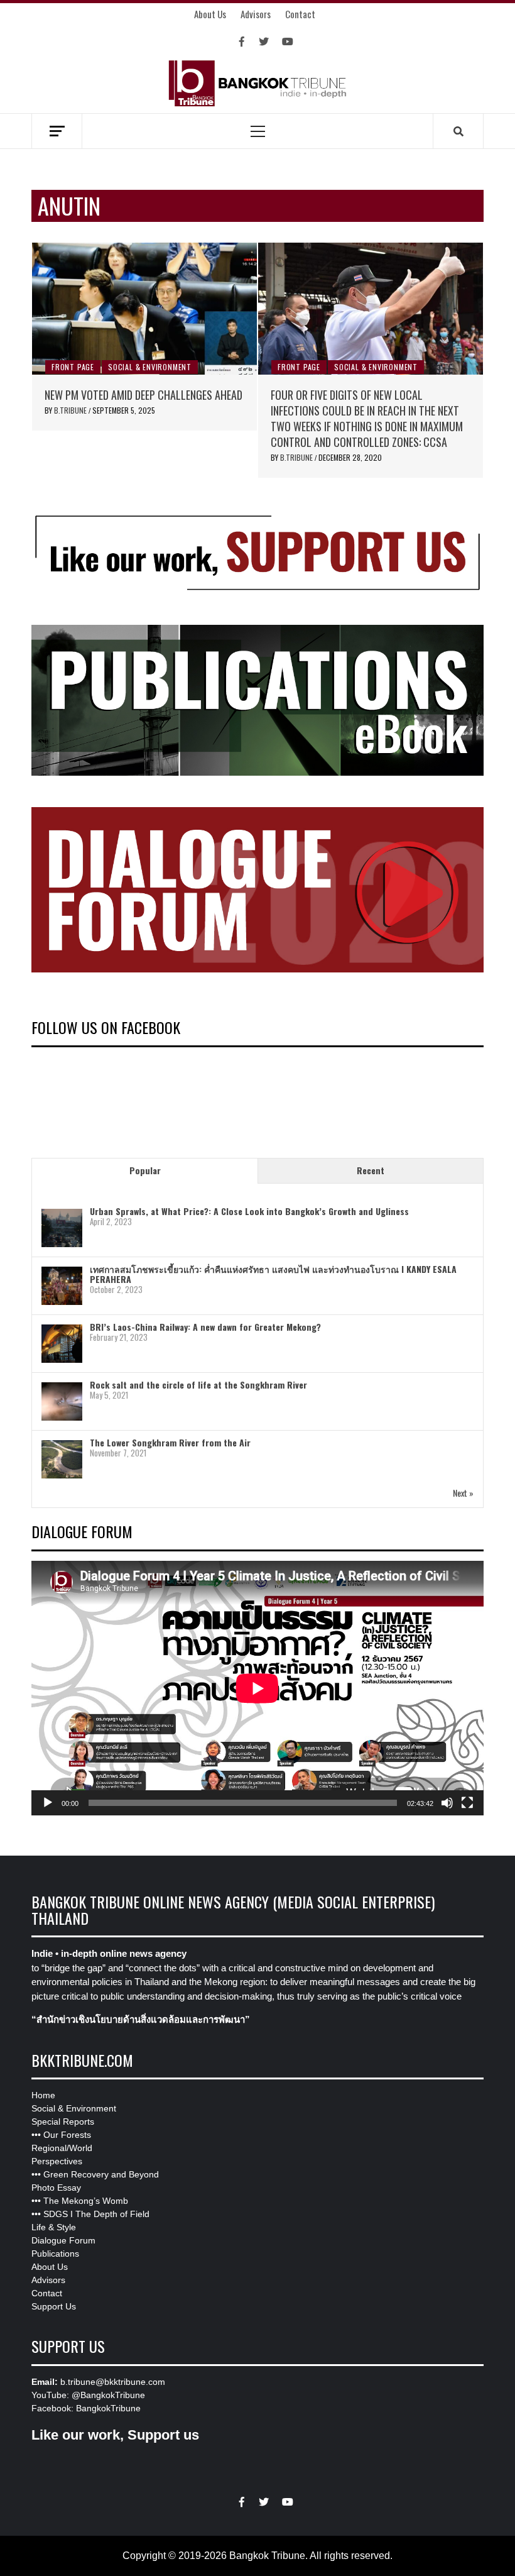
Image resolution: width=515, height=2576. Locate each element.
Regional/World (62, 2148)
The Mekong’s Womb (86, 2201)
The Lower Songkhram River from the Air (170, 1442)
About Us (210, 14)
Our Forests (67, 2135)
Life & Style (54, 2227)
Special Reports (63, 2122)
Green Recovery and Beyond (101, 2174)
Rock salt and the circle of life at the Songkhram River (198, 1384)
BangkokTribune (108, 2408)
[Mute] (447, 1803)
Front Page (73, 367)
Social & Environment (150, 367)
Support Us (54, 2306)
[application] (257, 1688)
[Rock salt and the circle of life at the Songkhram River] (62, 1401)
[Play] (48, 1803)
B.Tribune (71, 410)
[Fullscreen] (467, 1803)
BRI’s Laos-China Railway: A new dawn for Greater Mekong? (205, 1327)
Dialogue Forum (63, 2240)
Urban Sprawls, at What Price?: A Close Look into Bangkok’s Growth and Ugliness (249, 1211)
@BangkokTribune (108, 2395)
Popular (145, 1170)
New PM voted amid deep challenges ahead (144, 395)
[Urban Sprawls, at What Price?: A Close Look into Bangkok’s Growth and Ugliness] (62, 1228)
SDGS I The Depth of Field (96, 2214)
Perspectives (57, 2161)
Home (43, 2095)
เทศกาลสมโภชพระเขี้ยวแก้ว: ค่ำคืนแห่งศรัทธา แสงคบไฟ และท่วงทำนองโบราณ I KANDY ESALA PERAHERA (273, 1274)
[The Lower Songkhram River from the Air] (62, 1459)
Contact (300, 14)
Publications (55, 2254)
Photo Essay (56, 2188)
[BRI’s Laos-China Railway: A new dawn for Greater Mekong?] (62, 1344)
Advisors (256, 14)
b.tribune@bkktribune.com (113, 2382)
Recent (371, 1170)
